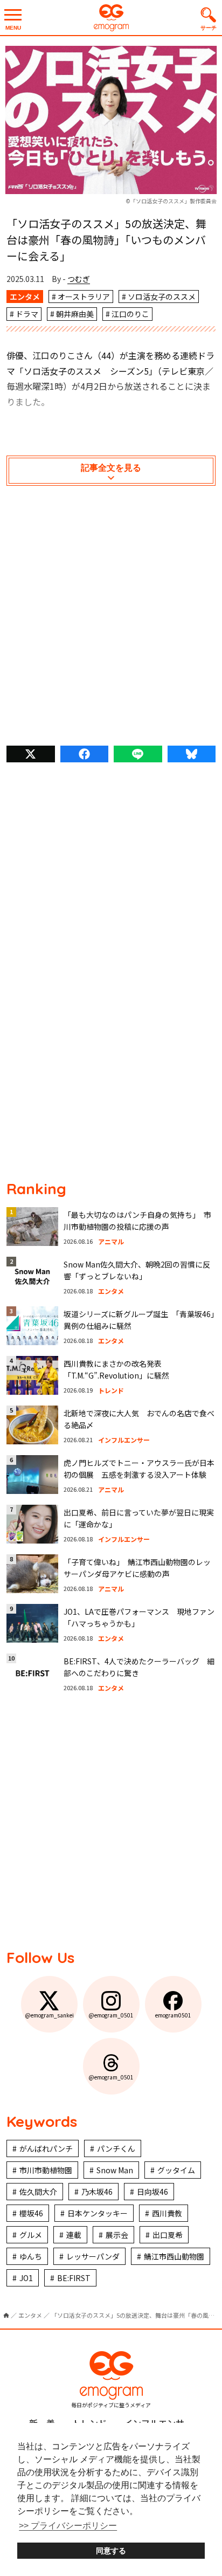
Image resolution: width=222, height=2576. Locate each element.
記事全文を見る (111, 468)
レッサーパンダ (93, 2256)
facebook (85, 754)
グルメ (31, 2235)
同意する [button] (111, 2551)
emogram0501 (173, 2015)
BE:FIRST (74, 2278)
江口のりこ (130, 314)
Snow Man (115, 2170)
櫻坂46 (31, 2213)
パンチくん (116, 2148)
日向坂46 (152, 2192)
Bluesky (192, 754)
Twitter (31, 754)
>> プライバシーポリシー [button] (68, 2526)
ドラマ (27, 314)
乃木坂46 (97, 2192)
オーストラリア (84, 297)
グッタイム (176, 2170)
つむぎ (79, 279)
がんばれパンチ (46, 2148)
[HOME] (6, 2315)
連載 (74, 2235)
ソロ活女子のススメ (162, 297)
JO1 (26, 2278)
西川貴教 (167, 2213)
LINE (138, 754)
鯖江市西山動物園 (174, 2256)
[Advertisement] (111, 618)
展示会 (117, 2235)
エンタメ (25, 297)
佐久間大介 (38, 2192)
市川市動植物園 (46, 2170)
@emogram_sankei (49, 2015)
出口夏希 (168, 2235)
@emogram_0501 (111, 2015)
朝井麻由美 (75, 314)
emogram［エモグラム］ (111, 18)
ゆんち (31, 2256)
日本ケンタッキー (98, 2213)
